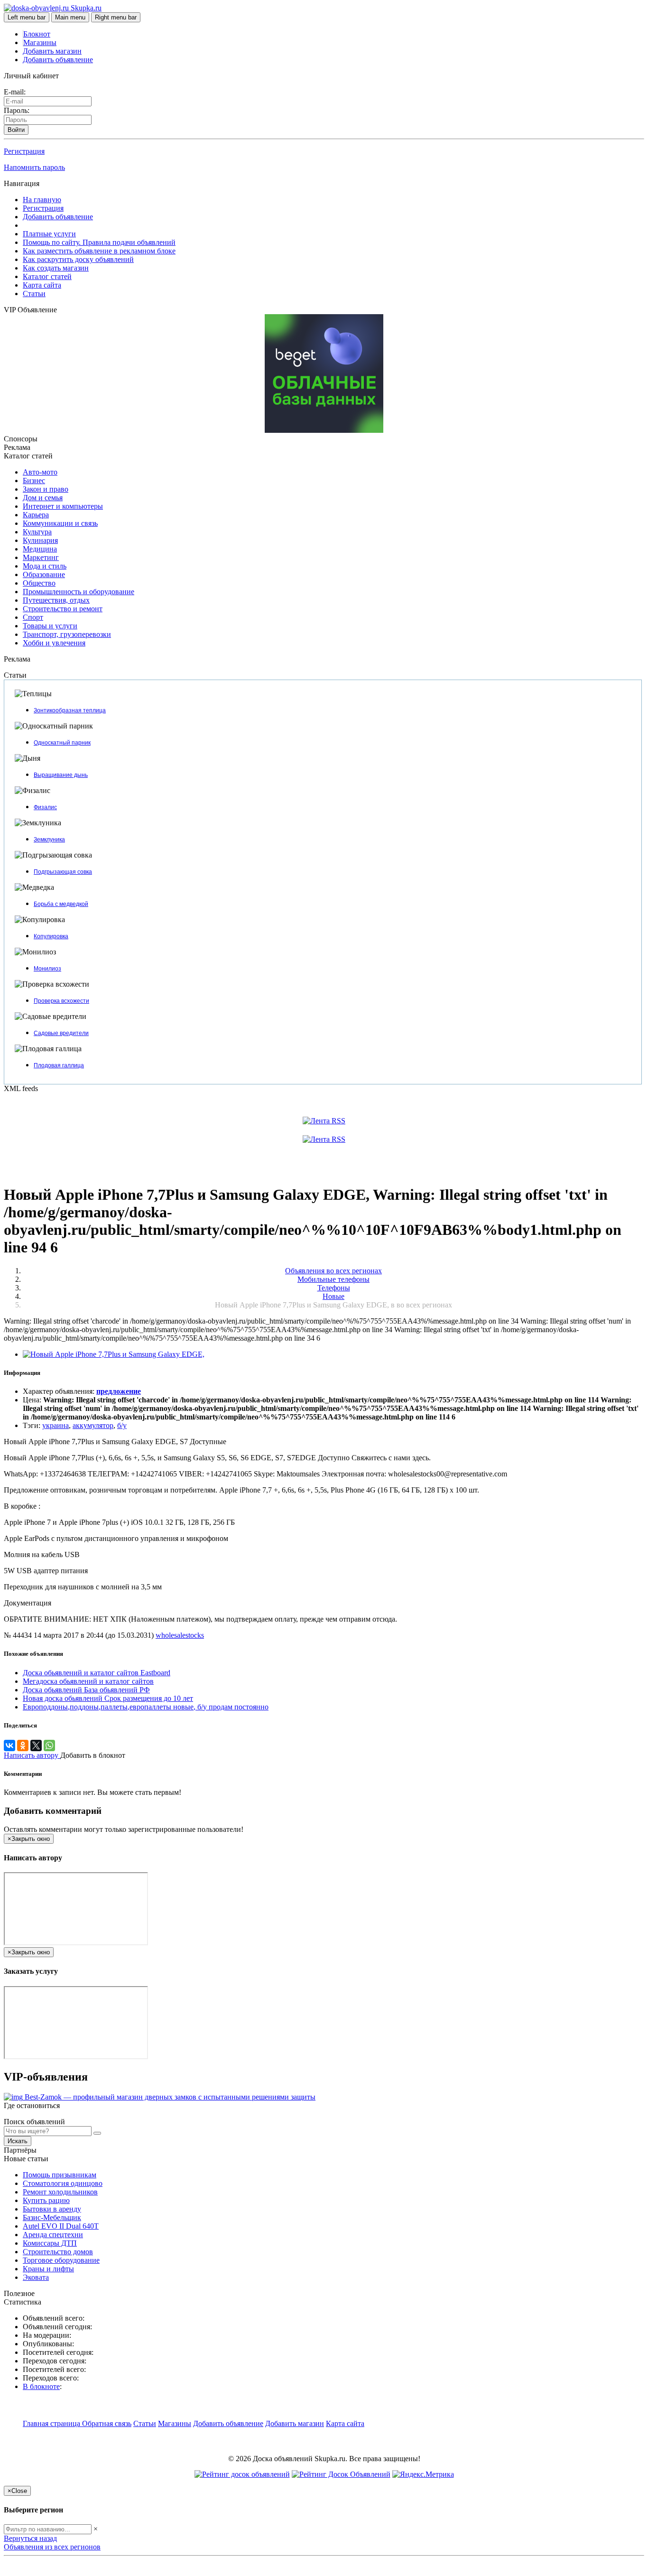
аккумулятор (93, 1425)
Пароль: (17, 110)
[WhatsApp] (49, 1745)
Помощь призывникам (60, 2175)
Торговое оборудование (61, 2260)
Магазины (40, 42)
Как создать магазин (56, 268)
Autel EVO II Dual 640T (61, 2226)
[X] (36, 1745)
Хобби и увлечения (54, 643)
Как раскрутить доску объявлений (78, 259)
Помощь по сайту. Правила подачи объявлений (99, 242)
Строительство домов (58, 2252)
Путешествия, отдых (56, 600)
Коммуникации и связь (60, 523)
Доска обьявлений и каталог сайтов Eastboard (97, 1673)
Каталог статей (47, 276)
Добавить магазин (52, 51)
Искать (18, 2141)
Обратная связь (107, 2423)
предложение (119, 1391)
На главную (42, 200)
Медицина (40, 549)
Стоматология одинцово (63, 2183)
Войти (16, 130)
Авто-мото (40, 472)
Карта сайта (42, 285)
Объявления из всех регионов (52, 2547)
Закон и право (46, 489)
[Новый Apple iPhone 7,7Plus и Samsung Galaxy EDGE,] (114, 1354)
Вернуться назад (30, 2538)
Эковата (36, 2277)
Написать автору (32, 1755)
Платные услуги (49, 234)
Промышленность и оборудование (79, 592)
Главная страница (52, 2423)
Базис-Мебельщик (52, 2217)
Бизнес (34, 481)
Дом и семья (43, 498)
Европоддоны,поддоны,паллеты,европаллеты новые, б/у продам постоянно (146, 1707)
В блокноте (41, 2386)
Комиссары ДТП (50, 2243)
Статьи (34, 294)
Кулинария (40, 540)
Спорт (33, 617)
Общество (39, 583)
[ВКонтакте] (9, 1745)
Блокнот (37, 34)
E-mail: (15, 92)
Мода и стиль (45, 566)
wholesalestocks (180, 1635)
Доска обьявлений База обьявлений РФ (86, 1690)
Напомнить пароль (34, 167)
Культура (37, 532)
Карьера (36, 515)
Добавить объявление (58, 60)
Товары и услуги (50, 626)
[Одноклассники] (23, 1745)
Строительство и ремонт (63, 609)
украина (56, 1425)
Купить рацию (46, 2200)
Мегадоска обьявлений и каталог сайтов (88, 1681)
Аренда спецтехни (53, 2235)
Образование (44, 574)
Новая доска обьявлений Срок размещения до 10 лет (108, 1698)
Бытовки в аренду (52, 2209)
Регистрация (24, 151)
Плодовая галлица (59, 1065)
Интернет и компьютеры (63, 506)
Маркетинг (41, 557)
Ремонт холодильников (60, 2192)
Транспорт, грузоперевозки (67, 634)
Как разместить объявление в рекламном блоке (99, 251)
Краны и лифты (48, 2269)
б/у (122, 1425)
